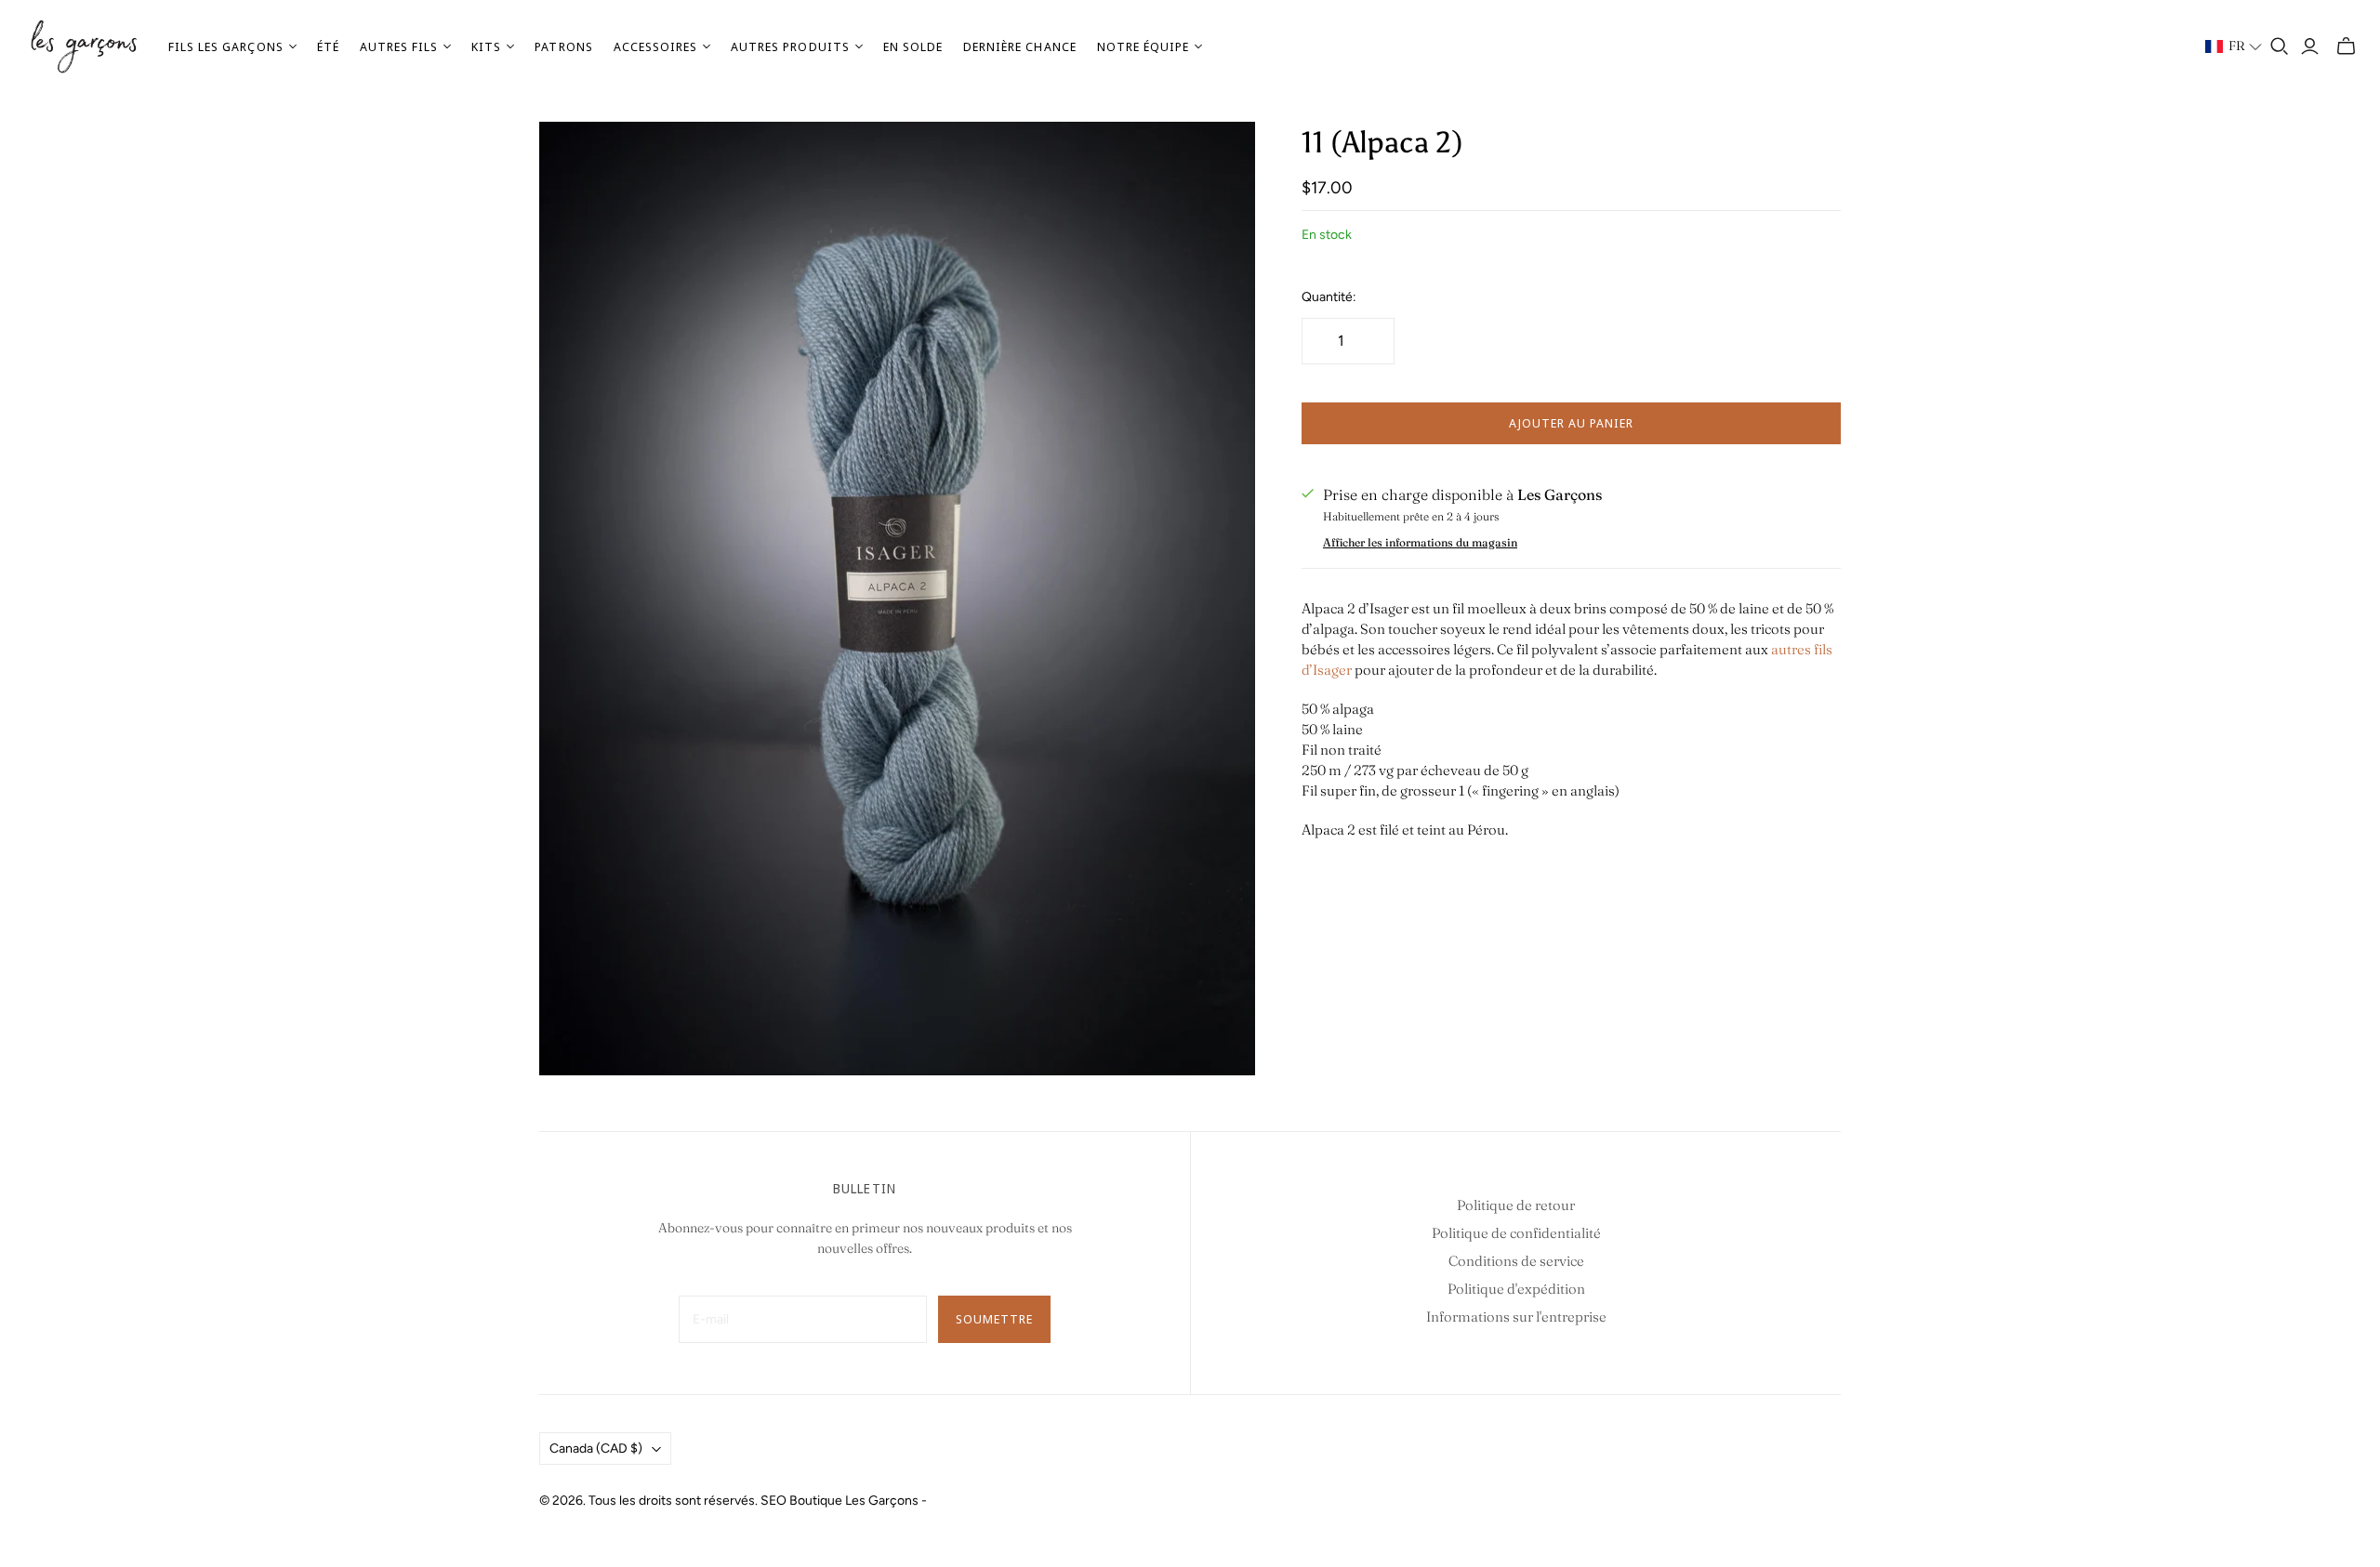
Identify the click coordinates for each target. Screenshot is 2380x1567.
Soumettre (994, 1319)
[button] (2234, 46)
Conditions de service (1516, 1261)
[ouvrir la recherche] (2280, 46)
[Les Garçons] (84, 47)
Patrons (563, 46)
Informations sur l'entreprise (1516, 1317)
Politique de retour (1516, 1205)
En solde (913, 46)
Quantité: (1329, 297)
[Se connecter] (2310, 46)
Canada (596, 1448)
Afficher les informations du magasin (1420, 542)
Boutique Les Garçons (854, 1501)
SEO (773, 1501)
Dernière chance (1020, 46)
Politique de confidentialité (1516, 1233)
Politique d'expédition (1516, 1289)
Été (328, 46)
